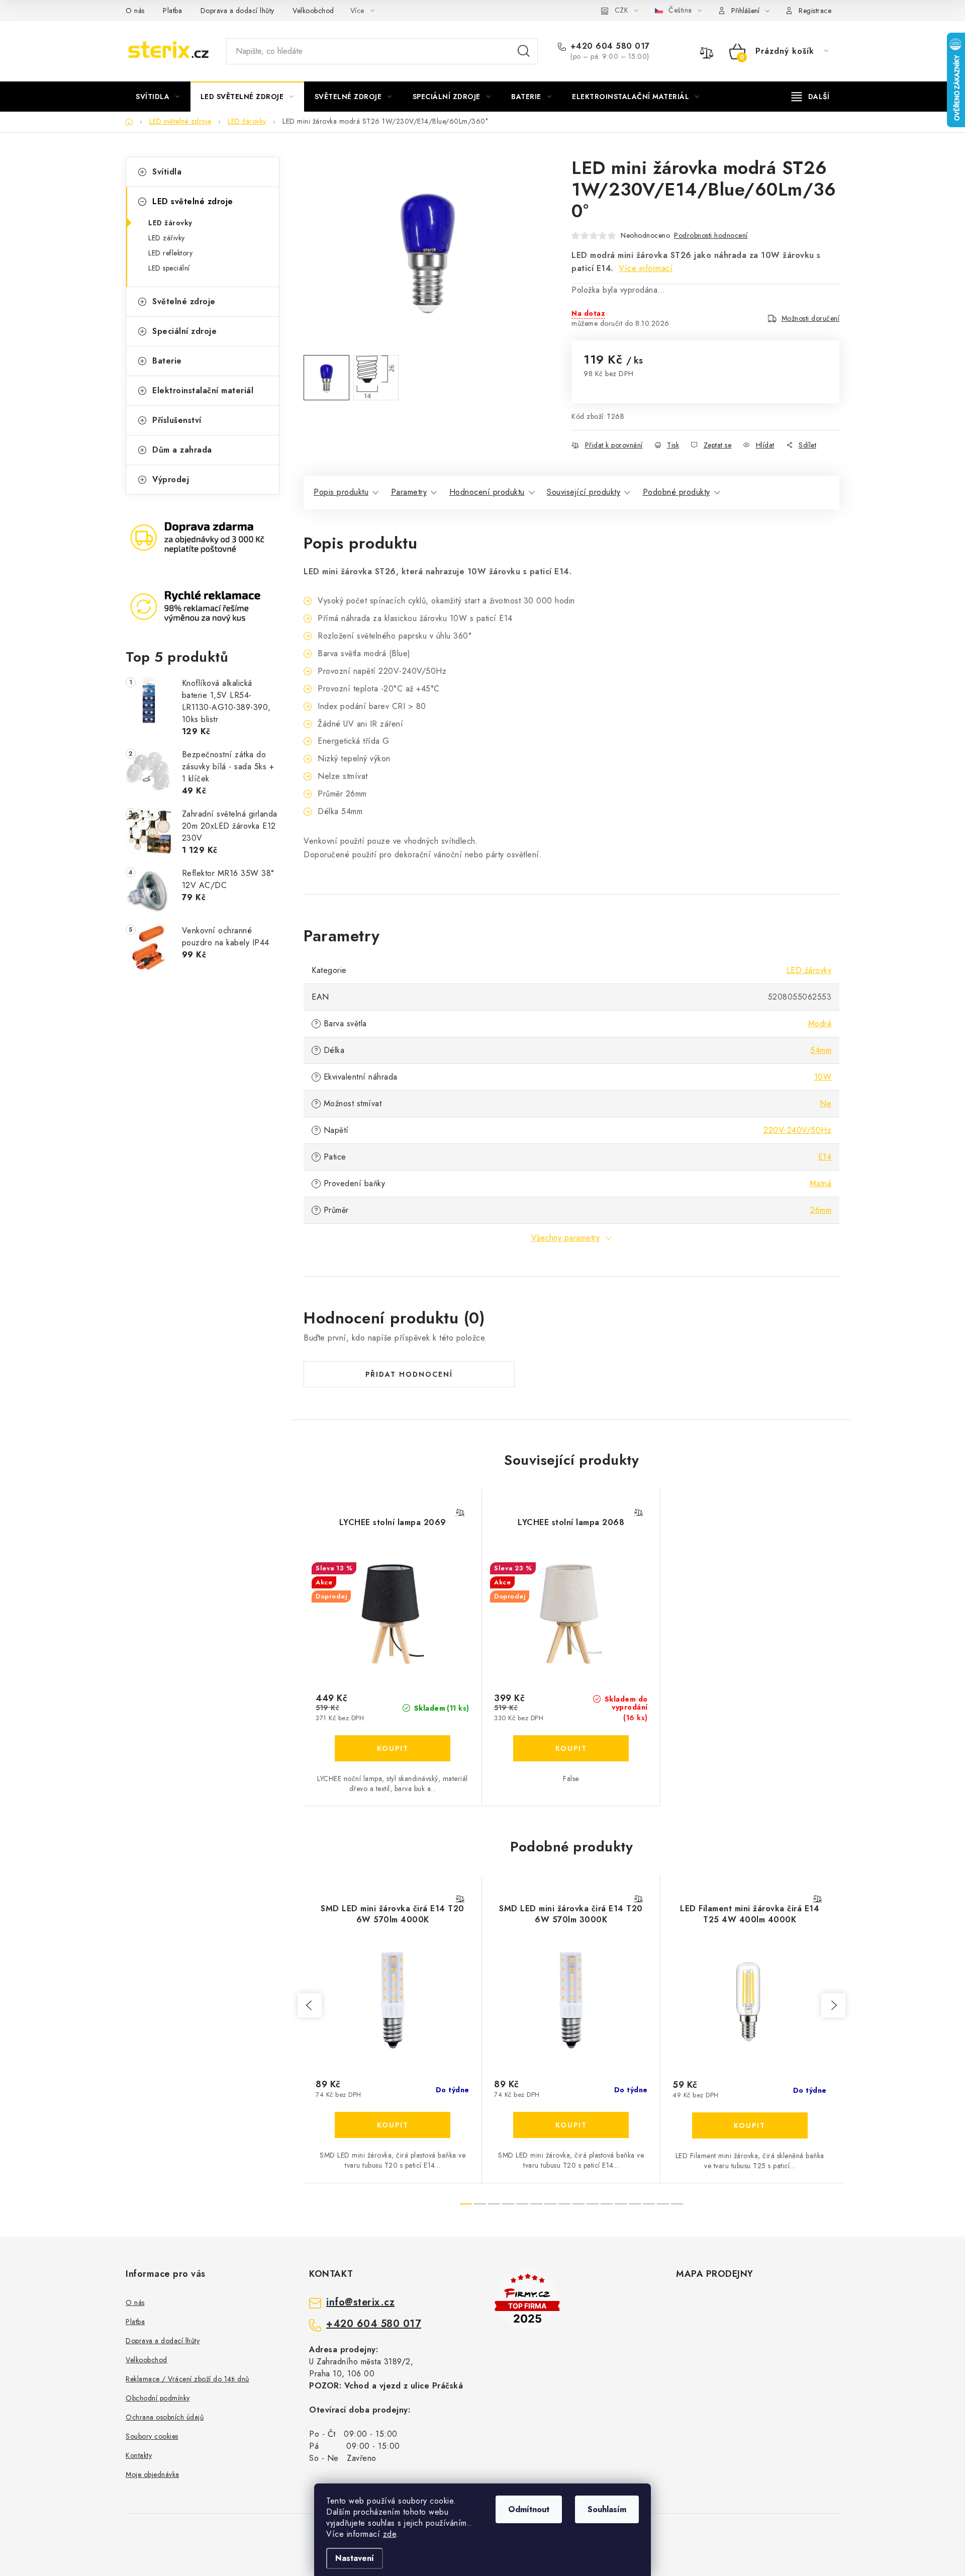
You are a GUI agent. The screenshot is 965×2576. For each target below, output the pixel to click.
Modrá (820, 1024)
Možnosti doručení (811, 318)
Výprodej (171, 479)
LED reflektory (170, 253)
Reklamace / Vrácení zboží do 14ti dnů (187, 2379)
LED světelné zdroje (193, 201)
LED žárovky (170, 223)
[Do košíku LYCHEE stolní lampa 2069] (393, 1748)
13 (649, 2204)
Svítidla (167, 172)
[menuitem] (158, 97)
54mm (821, 1050)
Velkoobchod (313, 11)
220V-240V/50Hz (797, 1130)
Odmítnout (529, 2509)
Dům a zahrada (182, 450)
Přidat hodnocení (409, 1374)
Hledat (524, 51)
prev (310, 2005)
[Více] (810, 97)
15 (677, 2204)
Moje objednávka (153, 2474)
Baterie (167, 361)
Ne (826, 1103)
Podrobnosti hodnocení (711, 235)
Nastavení (355, 2558)
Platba (172, 11)
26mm (821, 1210)
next (833, 2005)
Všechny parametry (566, 1238)
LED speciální (169, 268)
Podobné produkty (677, 492)
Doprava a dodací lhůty (237, 11)
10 (607, 2204)
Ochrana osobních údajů (165, 2417)
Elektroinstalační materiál (203, 390)
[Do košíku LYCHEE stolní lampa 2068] (571, 1748)
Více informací (646, 268)
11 (621, 2204)
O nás (135, 11)
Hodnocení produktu (487, 492)
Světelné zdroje (184, 301)
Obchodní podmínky (158, 2398)
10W (823, 1077)
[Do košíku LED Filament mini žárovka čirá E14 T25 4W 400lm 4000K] (750, 2125)
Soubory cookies (152, 2436)
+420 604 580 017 (610, 46)
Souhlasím (607, 2509)
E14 (825, 1157)
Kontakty (139, 2455)
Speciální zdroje (184, 331)
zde (390, 2534)
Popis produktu (341, 492)
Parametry (409, 492)
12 (635, 2204)
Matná (821, 1183)
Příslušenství (177, 420)
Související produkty (584, 492)
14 (663, 2204)
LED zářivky (167, 238)
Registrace (815, 11)
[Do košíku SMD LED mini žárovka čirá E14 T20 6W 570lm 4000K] (393, 2125)
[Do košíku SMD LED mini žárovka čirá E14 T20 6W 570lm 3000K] (571, 2125)
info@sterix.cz (360, 2302)
